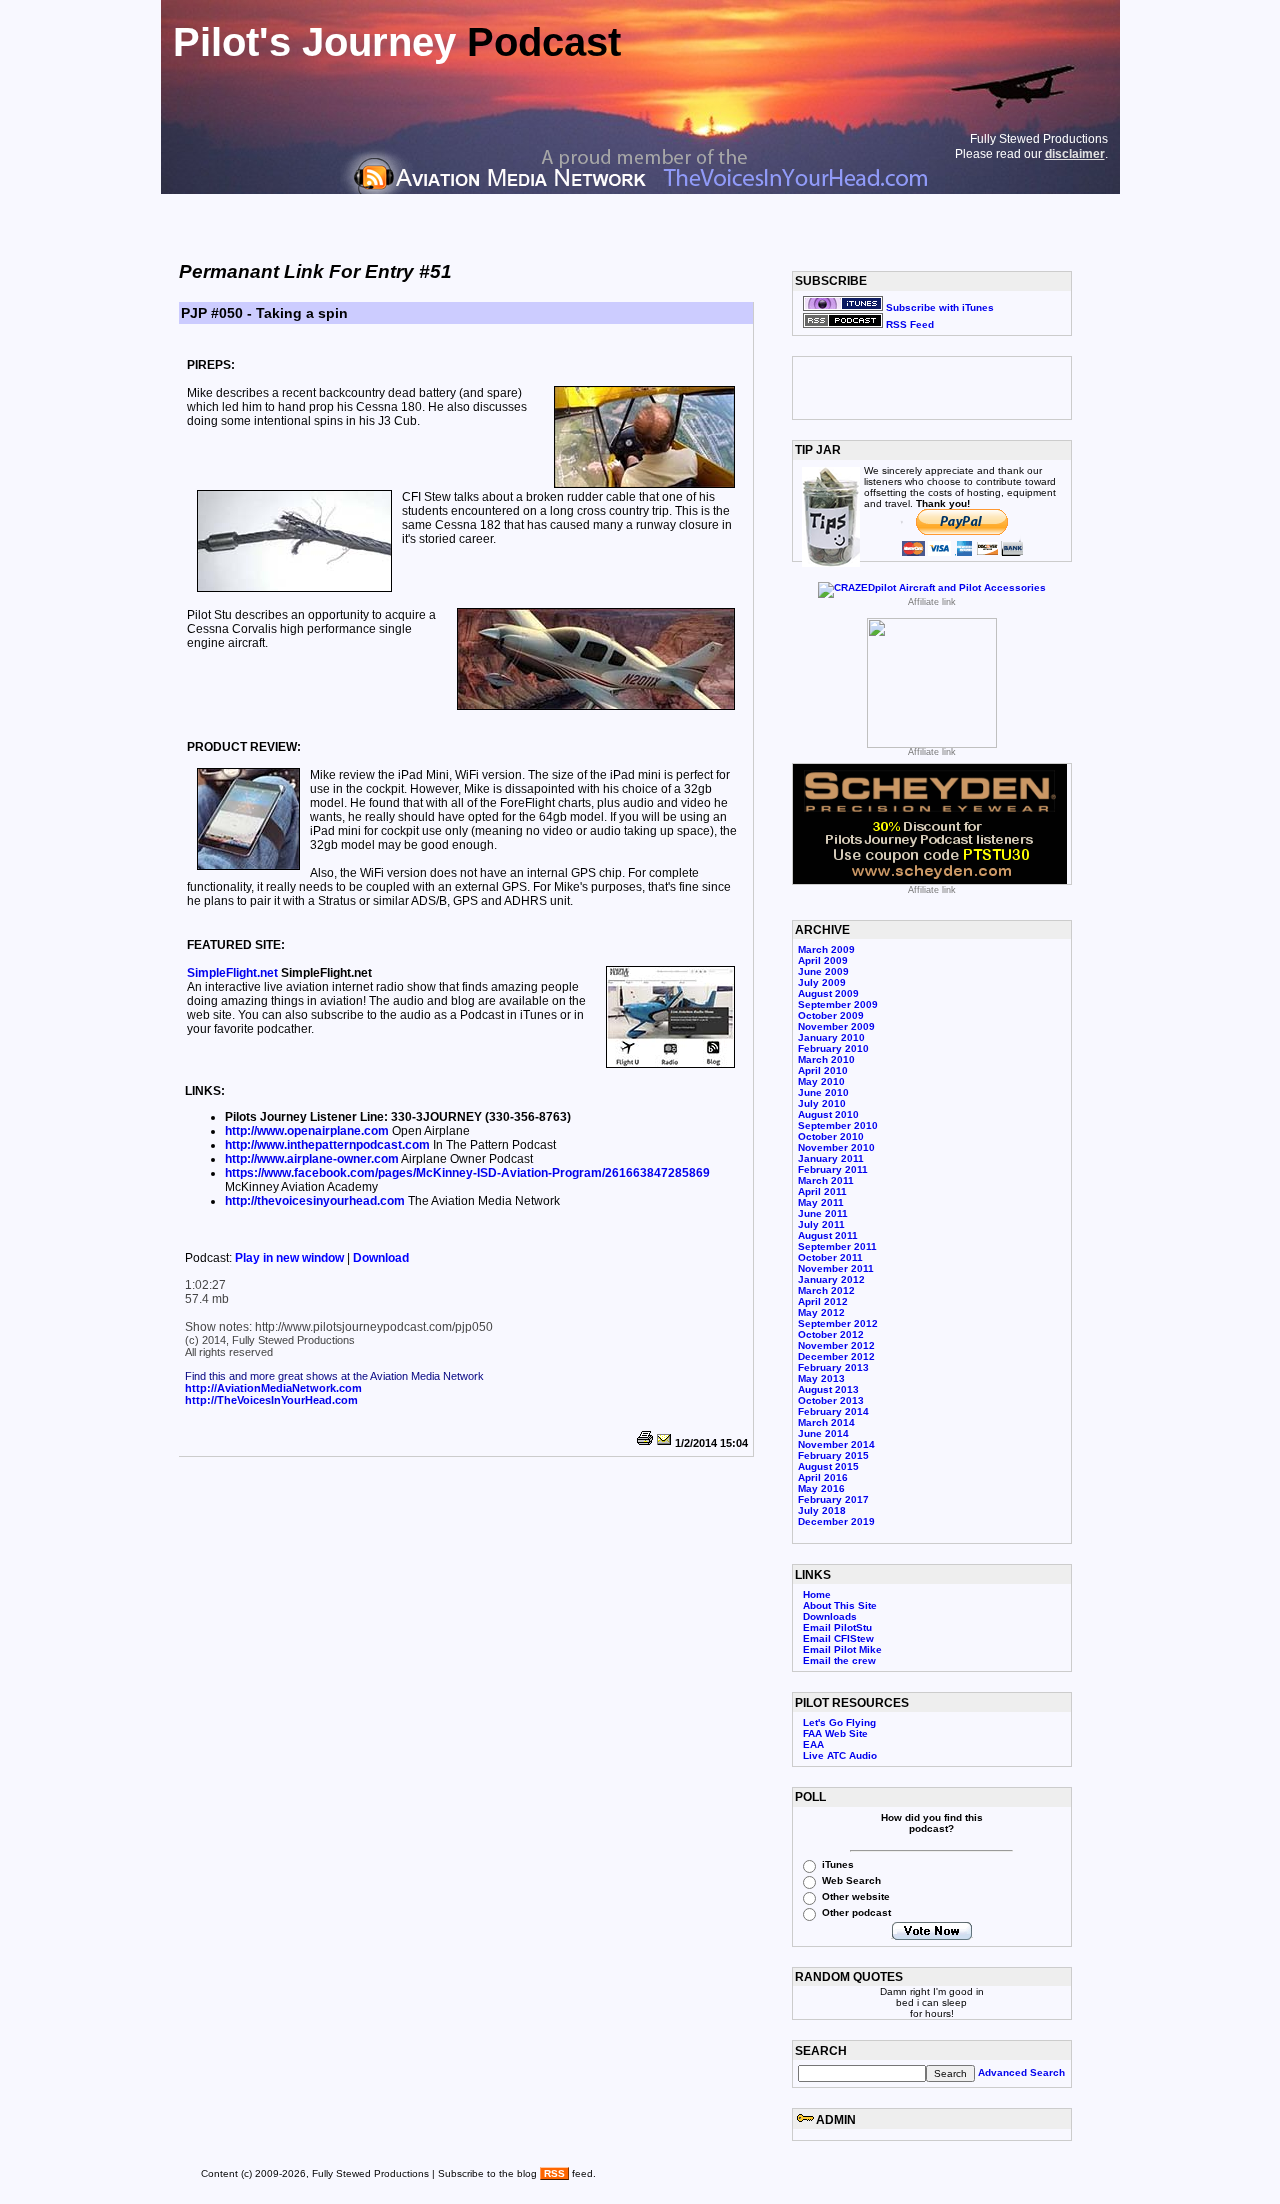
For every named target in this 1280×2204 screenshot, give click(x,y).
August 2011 (828, 1235)
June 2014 (823, 1433)
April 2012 (823, 1301)
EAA (813, 1744)
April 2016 (823, 1477)
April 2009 (823, 960)
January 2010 (831, 1037)
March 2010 (826, 1059)
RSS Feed (908, 324)
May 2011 (821, 1202)
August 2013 (828, 1389)
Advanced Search (1021, 2072)
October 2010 (831, 1136)
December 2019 (836, 1521)
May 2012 (821, 1312)
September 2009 (838, 1004)
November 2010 (836, 1147)
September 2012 (838, 1323)
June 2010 (823, 1092)
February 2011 (833, 1169)
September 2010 (838, 1125)
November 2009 (836, 1026)
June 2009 (823, 971)
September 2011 (837, 1246)
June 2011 (823, 1213)
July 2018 (822, 1510)
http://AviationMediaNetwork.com (273, 1388)
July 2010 (822, 1103)
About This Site (840, 1605)
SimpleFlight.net (232, 973)
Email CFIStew (838, 1638)
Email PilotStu (837, 1627)
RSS (554, 2173)
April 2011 (822, 1191)
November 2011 (836, 1268)
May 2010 (821, 1081)
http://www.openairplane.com (307, 1131)
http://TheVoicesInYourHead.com (271, 1400)
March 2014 (826, 1422)
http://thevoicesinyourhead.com (315, 1201)
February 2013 (833, 1367)
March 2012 (826, 1290)
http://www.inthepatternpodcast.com (327, 1145)
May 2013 (821, 1378)
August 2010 (828, 1114)
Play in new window (291, 1258)
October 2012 (831, 1334)
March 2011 (826, 1180)
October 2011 (830, 1257)
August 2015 (828, 1466)
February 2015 (833, 1455)
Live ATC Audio (840, 1755)
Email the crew (839, 1660)
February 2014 (833, 1411)
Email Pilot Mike (842, 1649)
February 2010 (833, 1048)
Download (381, 1258)
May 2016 (821, 1488)
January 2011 (831, 1158)
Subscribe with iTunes (938, 307)
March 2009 (826, 949)
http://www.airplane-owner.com (312, 1159)
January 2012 (831, 1279)
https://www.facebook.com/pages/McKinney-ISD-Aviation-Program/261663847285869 (467, 1173)
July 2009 (822, 982)
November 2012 (836, 1345)
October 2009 (831, 1015)
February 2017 (833, 1499)
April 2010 (823, 1070)
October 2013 (831, 1400)
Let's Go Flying (839, 1722)
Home (817, 1594)
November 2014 (836, 1444)
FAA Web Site (835, 1733)
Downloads (830, 1616)
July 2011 (821, 1224)
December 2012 (836, 1356)
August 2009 (828, 993)
